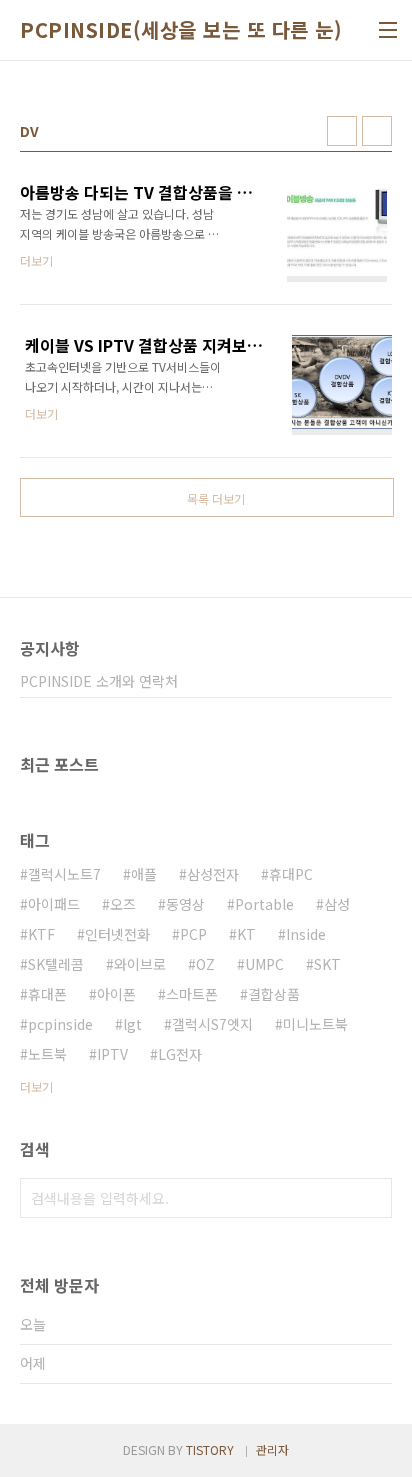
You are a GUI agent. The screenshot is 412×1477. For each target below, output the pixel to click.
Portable (264, 904)
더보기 (36, 1086)
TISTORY (210, 1449)
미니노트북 (315, 1024)
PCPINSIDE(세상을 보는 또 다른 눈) (181, 30)
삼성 (337, 904)
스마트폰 (192, 994)
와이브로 (140, 964)
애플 (144, 874)
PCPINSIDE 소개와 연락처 (99, 681)
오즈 (123, 904)
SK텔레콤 (56, 964)
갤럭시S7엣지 (212, 1024)
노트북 (47, 1054)
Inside (306, 934)
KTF (41, 934)
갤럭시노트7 (64, 874)
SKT (327, 964)
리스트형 (377, 131)
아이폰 (116, 994)
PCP (193, 934)
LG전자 (180, 1054)
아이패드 (54, 904)
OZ (205, 964)
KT (246, 934)
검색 (372, 1198)
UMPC (264, 964)
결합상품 (274, 994)
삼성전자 (213, 874)
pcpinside (60, 1024)
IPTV (112, 1054)
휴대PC (291, 874)
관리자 (272, 1449)
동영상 (185, 904)
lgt (132, 1024)
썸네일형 (342, 131)
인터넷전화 (117, 934)
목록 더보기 (216, 498)
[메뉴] (388, 30)
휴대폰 (47, 994)
